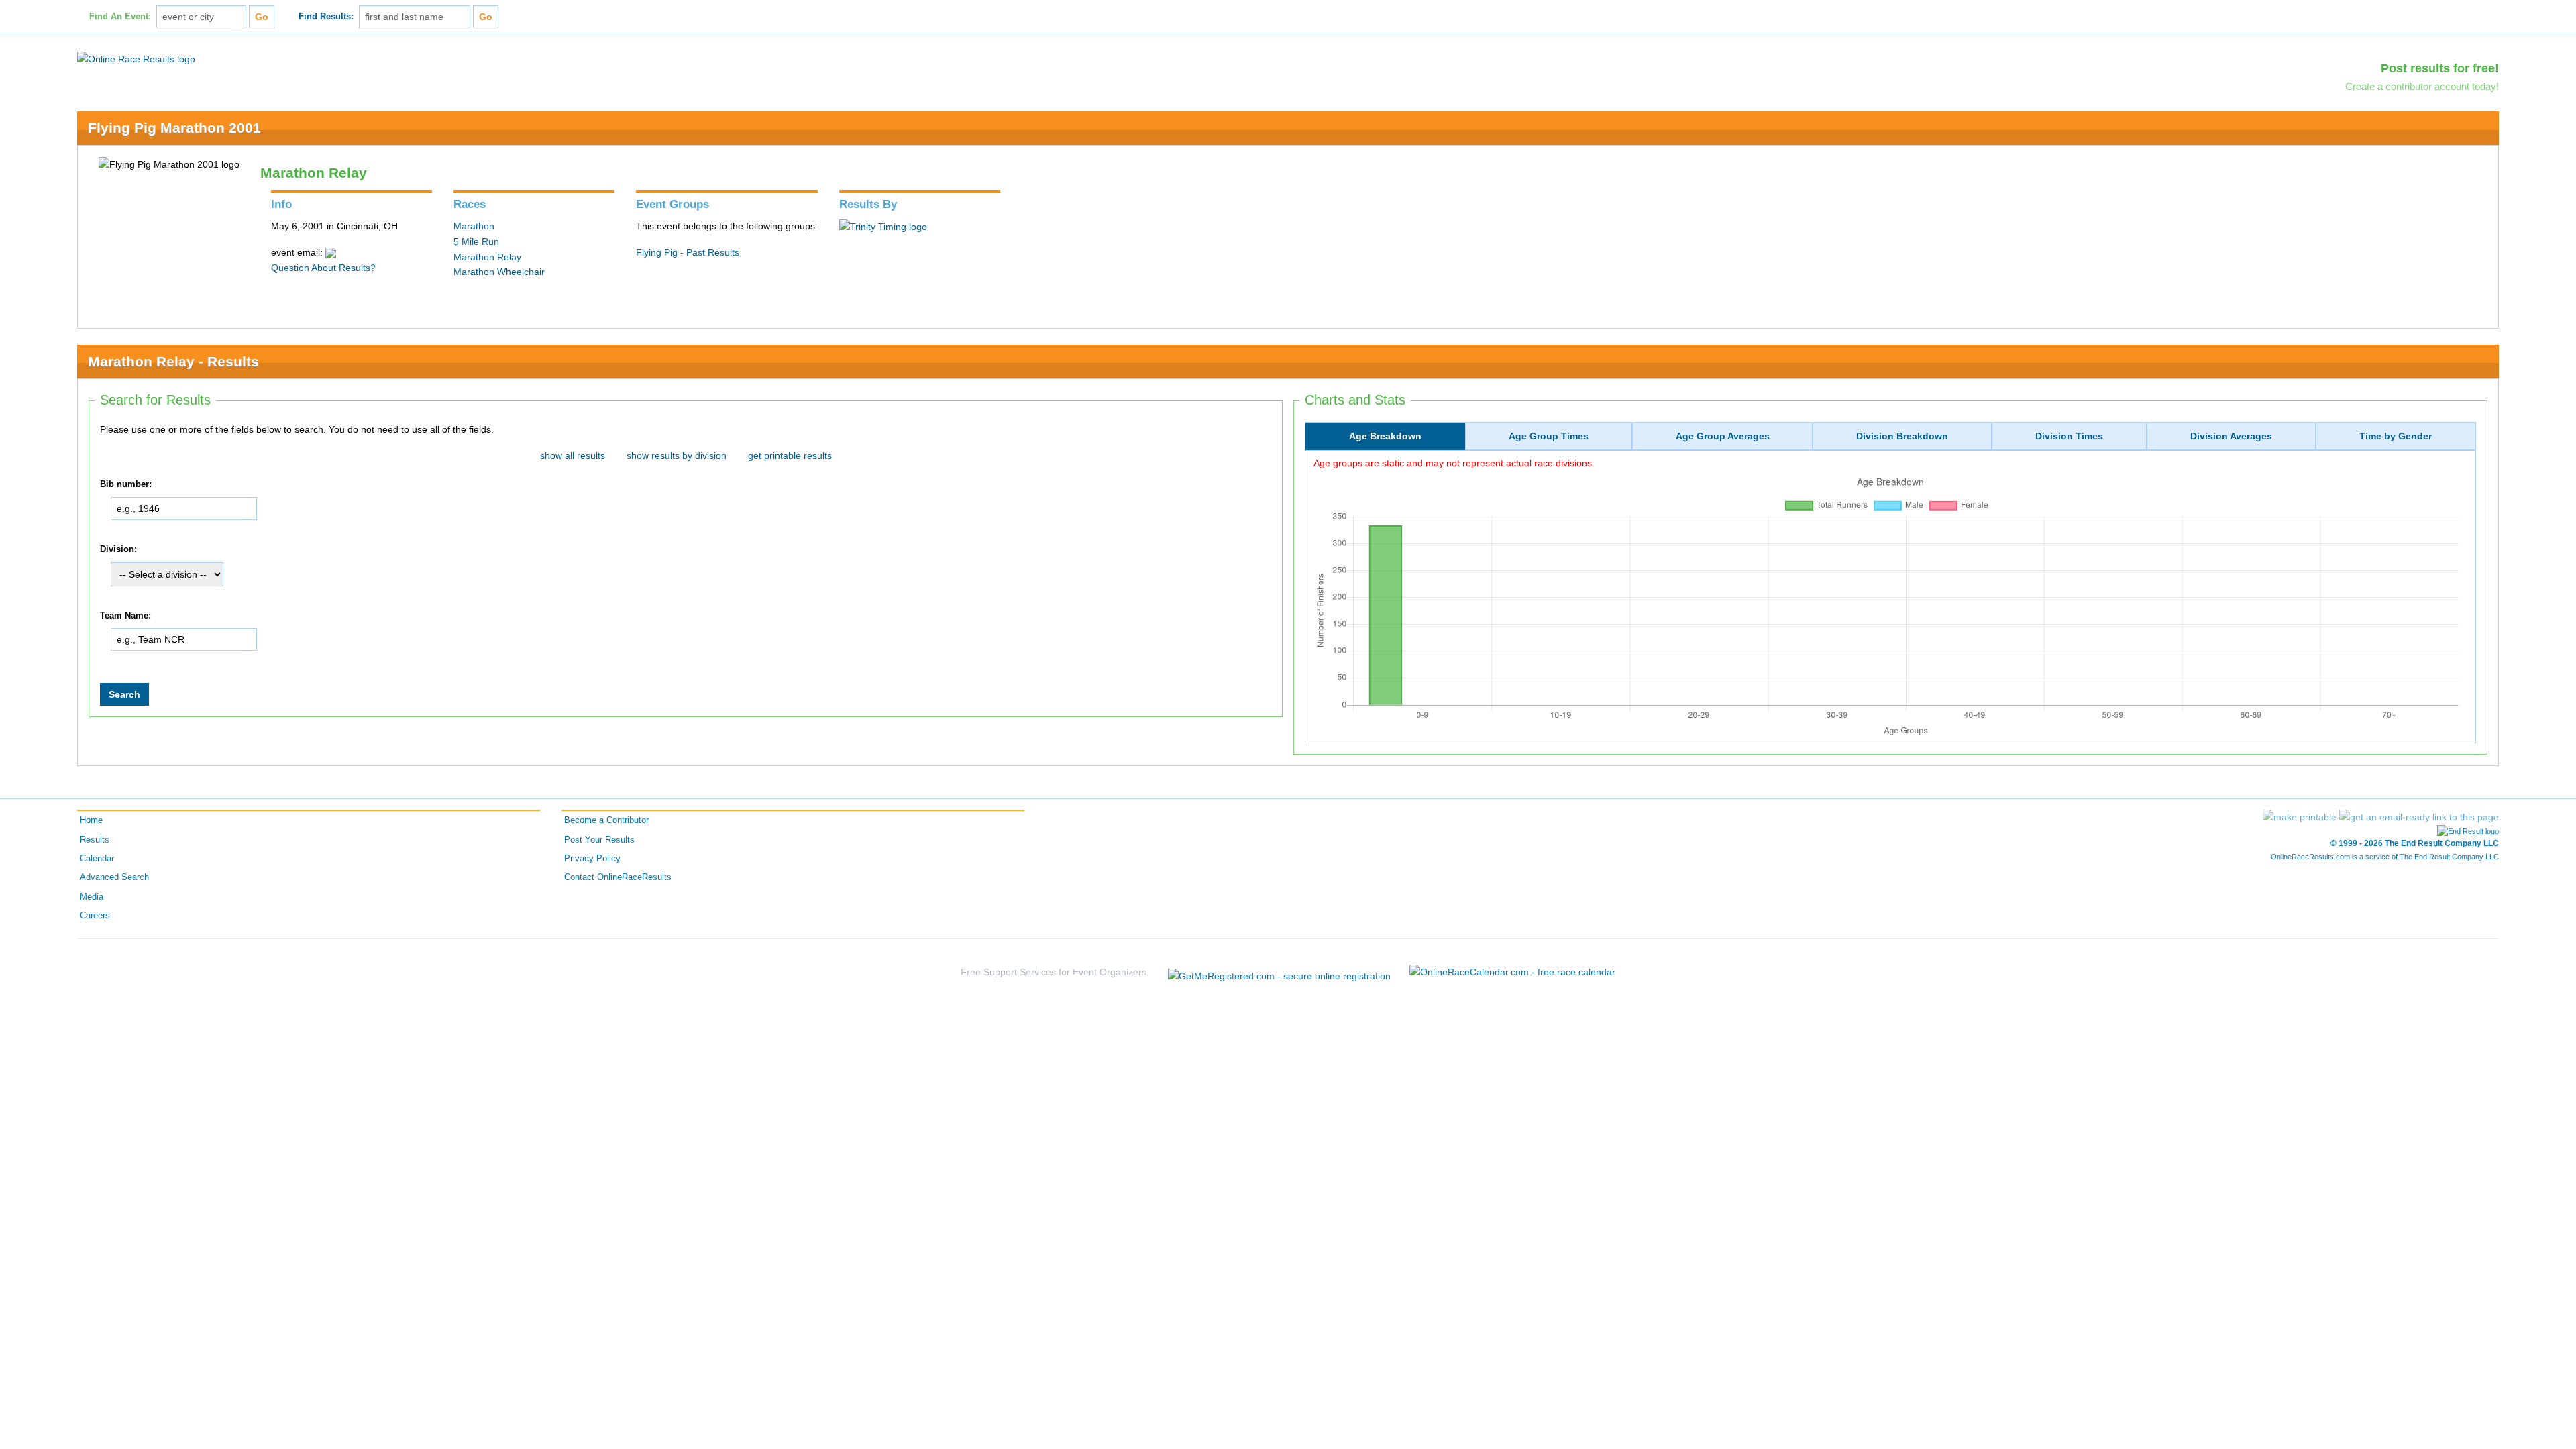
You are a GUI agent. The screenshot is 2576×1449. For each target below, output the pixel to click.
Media (92, 897)
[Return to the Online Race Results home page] (136, 58)
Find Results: (326, 17)
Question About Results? (323, 268)
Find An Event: (120, 17)
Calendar (97, 859)
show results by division (677, 455)
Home (91, 820)
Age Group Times (1549, 436)
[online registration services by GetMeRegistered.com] (1279, 972)
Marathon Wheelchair (499, 272)
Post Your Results (599, 840)
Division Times (2069, 436)
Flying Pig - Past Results (688, 252)
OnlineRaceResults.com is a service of (2385, 857)
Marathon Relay (487, 257)
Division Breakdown (1902, 436)
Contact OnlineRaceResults (618, 877)
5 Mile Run (476, 241)
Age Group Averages (1723, 436)
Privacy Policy (592, 859)
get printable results (790, 455)
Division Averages (2231, 436)
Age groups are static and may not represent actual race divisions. (1454, 463)
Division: (118, 549)
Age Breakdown (1385, 436)
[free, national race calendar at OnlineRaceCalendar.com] (1512, 973)
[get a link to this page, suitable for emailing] (2419, 817)
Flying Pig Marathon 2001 (174, 128)
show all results (573, 455)
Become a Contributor (606, 820)
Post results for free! (2440, 68)
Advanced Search (114, 877)
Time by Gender (2396, 436)
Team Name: (125, 616)
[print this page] (2300, 817)
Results (95, 840)
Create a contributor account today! (2422, 86)
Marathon (474, 226)
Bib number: (126, 484)
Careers (95, 916)
